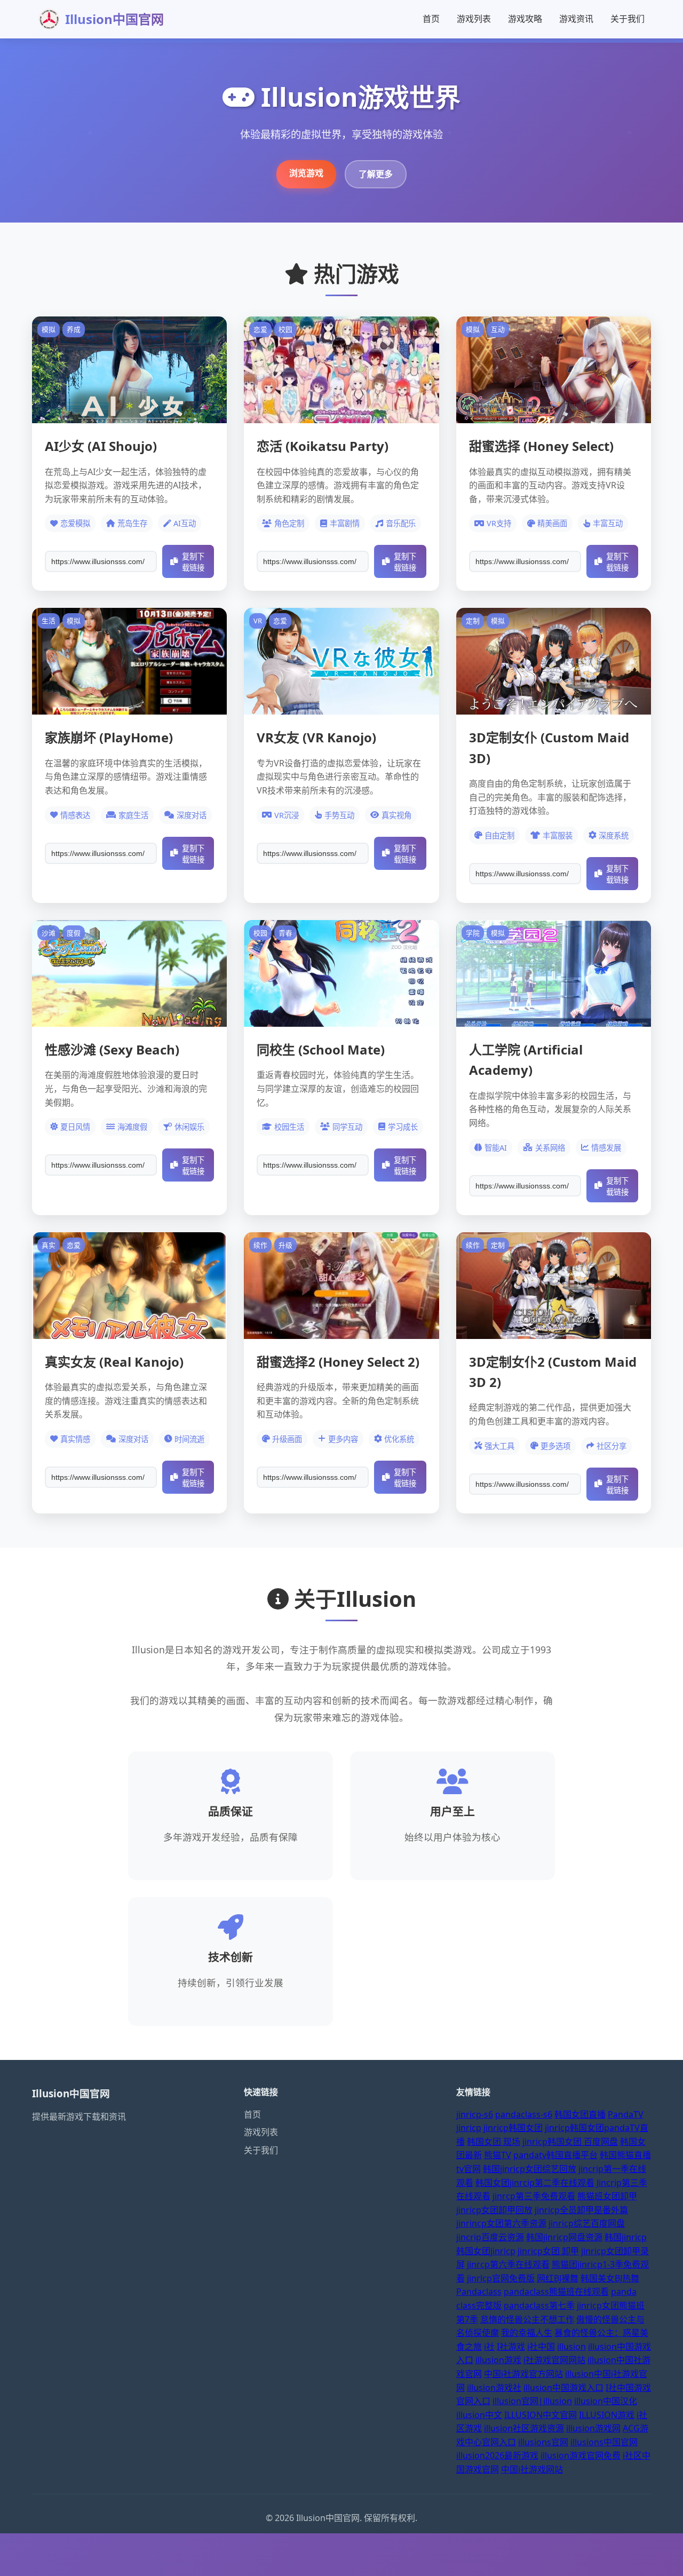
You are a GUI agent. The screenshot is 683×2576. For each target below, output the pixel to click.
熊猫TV (498, 2155)
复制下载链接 (193, 562)
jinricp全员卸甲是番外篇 (581, 2210)
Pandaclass (479, 2292)
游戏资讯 (576, 19)
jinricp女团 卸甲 (548, 2251)
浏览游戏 (306, 173)
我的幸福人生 (527, 2333)
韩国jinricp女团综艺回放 (530, 2169)
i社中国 (541, 2347)
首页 (431, 19)
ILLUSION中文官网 (541, 2415)
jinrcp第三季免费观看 (534, 2196)
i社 (489, 2347)
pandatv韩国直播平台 (555, 2155)
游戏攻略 (525, 19)
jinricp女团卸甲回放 (494, 2210)
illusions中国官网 (604, 2442)
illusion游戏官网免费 (581, 2455)
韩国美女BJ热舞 (610, 2278)
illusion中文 (479, 2415)
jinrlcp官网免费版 (501, 2278)
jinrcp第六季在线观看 (508, 2264)
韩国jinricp (626, 2237)
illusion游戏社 (494, 2388)
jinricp (469, 2128)
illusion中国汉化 (606, 2401)
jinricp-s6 (475, 2114)
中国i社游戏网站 (532, 2469)
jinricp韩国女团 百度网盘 (570, 2142)
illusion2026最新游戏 (497, 2455)
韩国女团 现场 (494, 2142)
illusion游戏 (498, 2360)
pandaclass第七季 (539, 2305)
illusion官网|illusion (532, 2401)
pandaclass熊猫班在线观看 (556, 2292)
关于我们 (628, 19)
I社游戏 (511, 2347)
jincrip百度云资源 (490, 2237)
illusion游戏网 (593, 2428)
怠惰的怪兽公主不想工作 (527, 2319)
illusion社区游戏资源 (524, 2428)
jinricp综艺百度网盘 (587, 2223)
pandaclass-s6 (524, 2114)
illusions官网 (543, 2442)
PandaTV (626, 2114)
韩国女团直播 (580, 2114)
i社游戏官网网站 (554, 2360)
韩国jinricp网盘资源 (564, 2237)
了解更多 (376, 174)
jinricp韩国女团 (513, 2128)
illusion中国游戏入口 (563, 2388)
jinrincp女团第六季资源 (501, 2223)
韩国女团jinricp (486, 2251)
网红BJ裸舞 (558, 2278)
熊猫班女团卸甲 (607, 2196)
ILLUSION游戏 (607, 2415)
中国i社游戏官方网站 (523, 2374)
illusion (571, 2347)
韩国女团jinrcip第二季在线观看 (535, 2183)
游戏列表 (474, 19)
